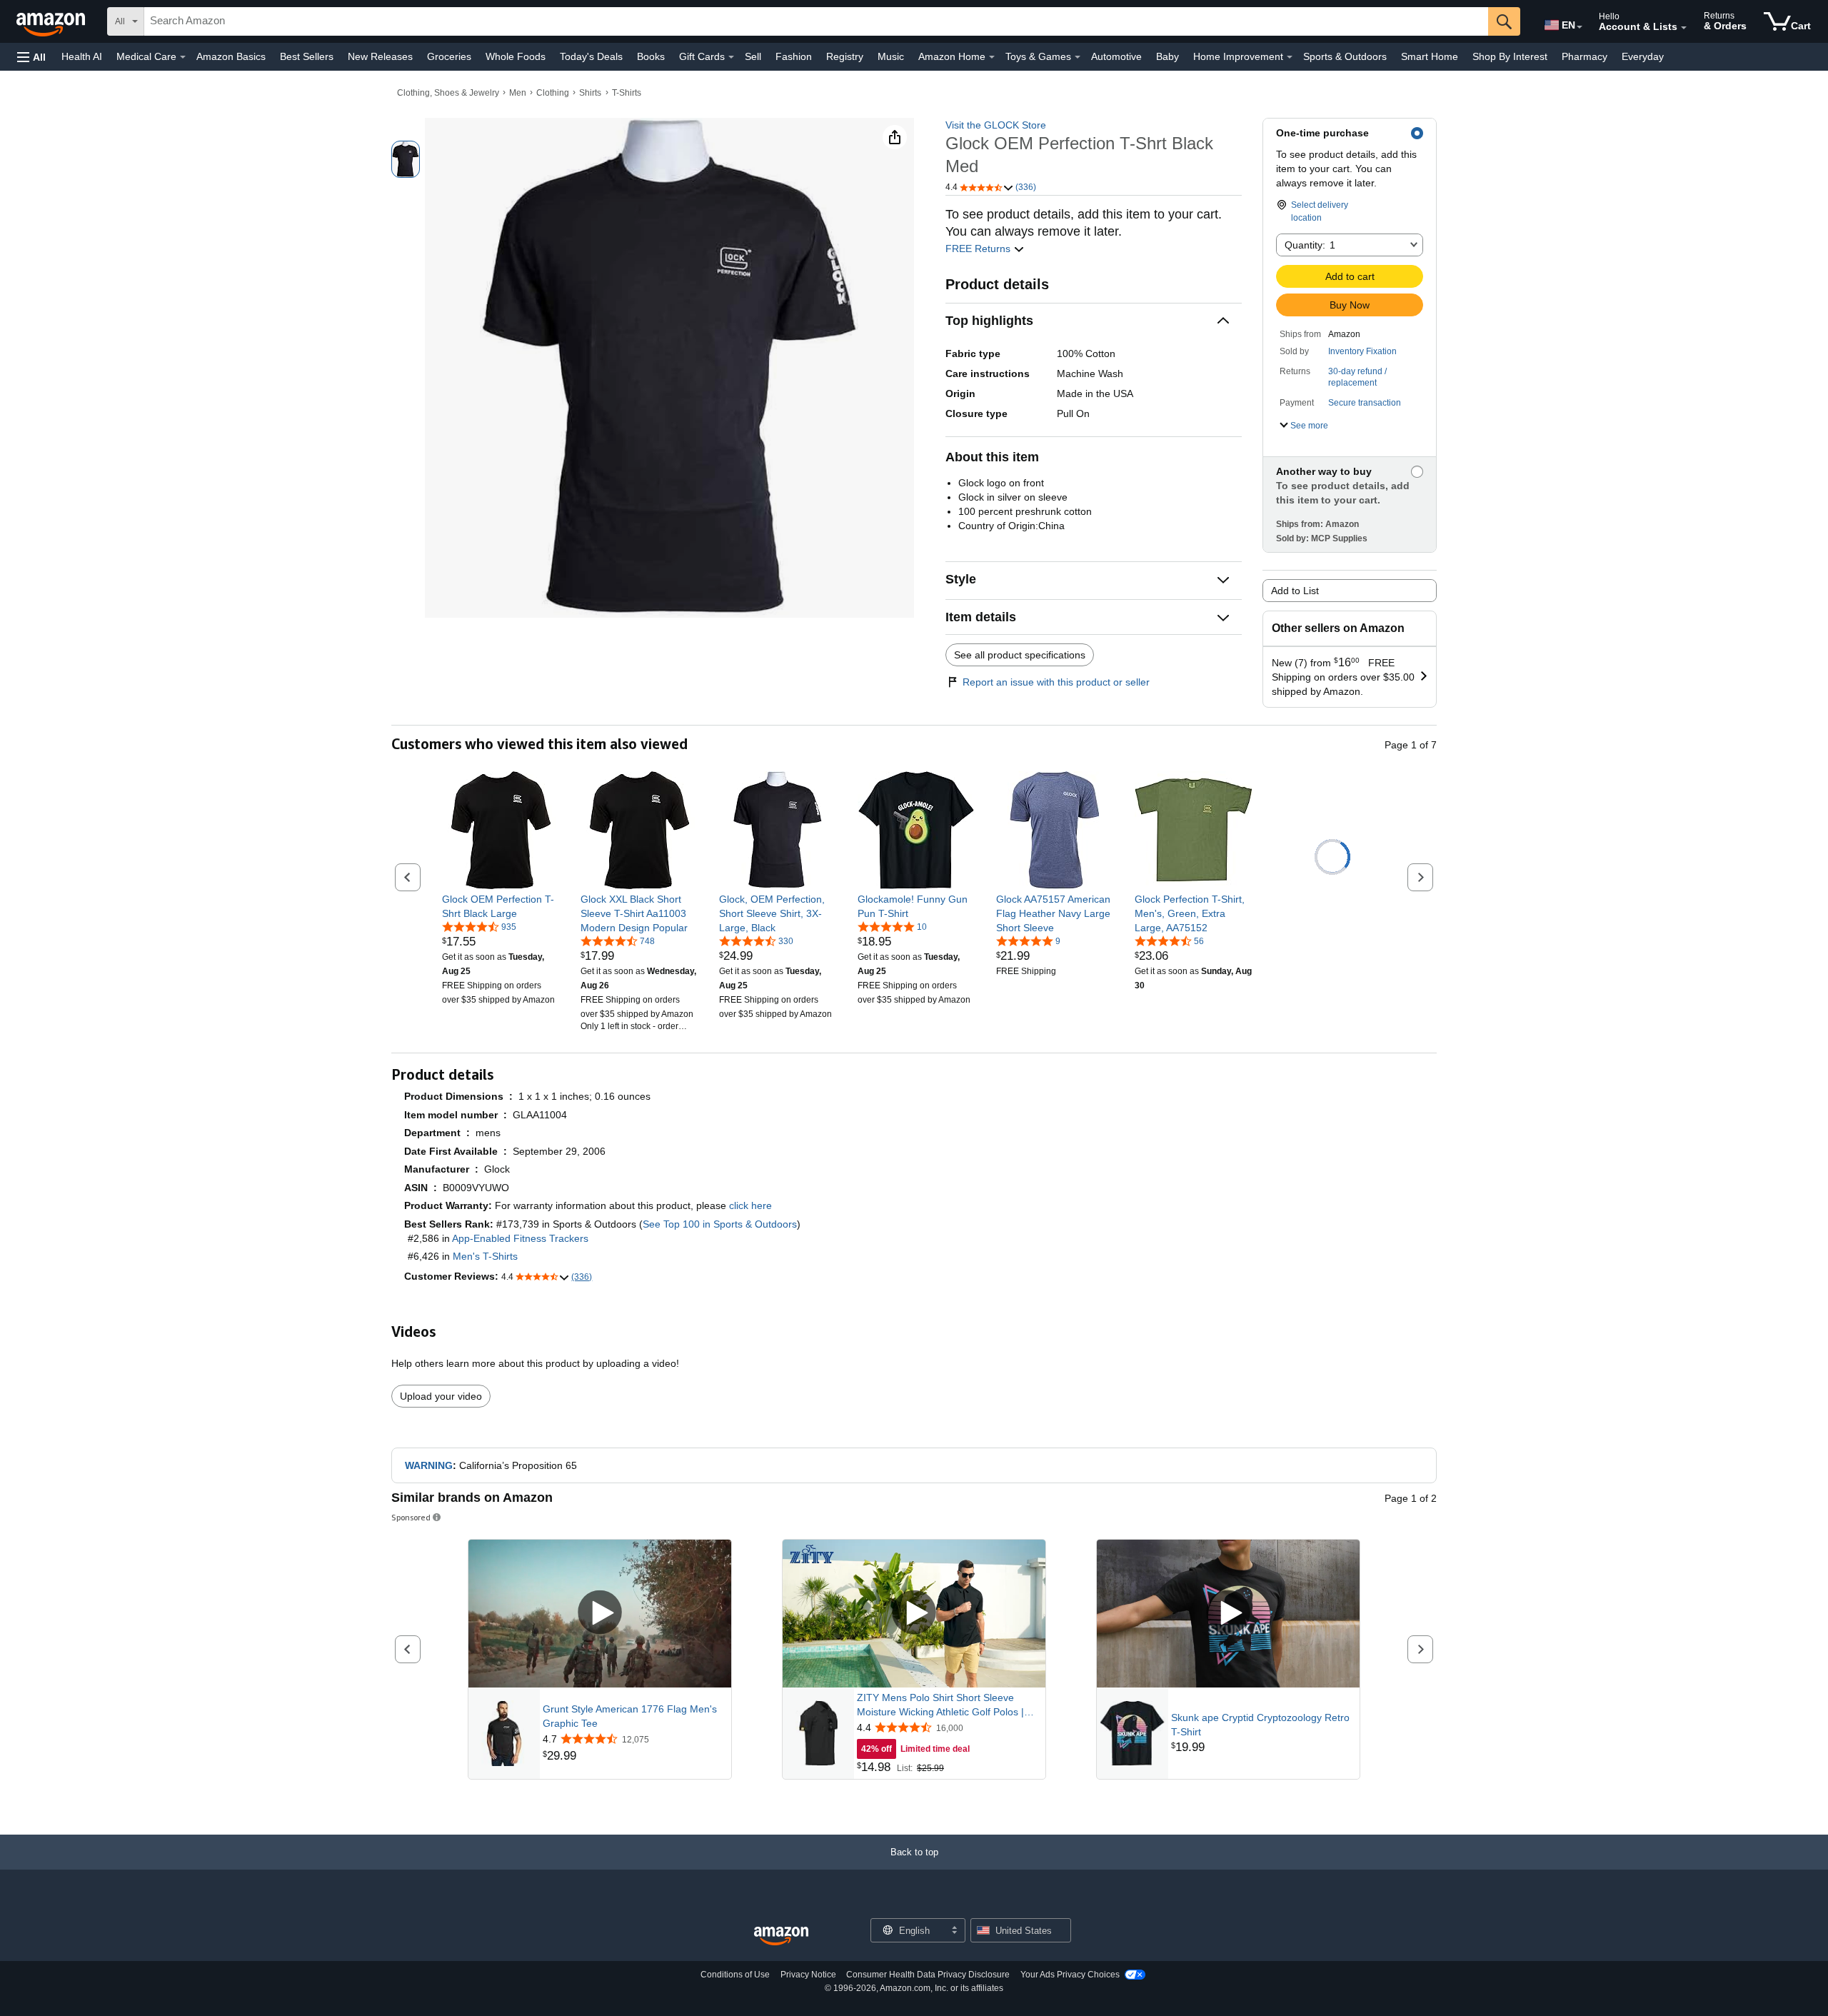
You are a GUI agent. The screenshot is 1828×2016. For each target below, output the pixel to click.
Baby (1167, 56)
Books (651, 56)
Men (518, 93)
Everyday (1643, 56)
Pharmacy (1585, 56)
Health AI (82, 56)
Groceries (449, 56)
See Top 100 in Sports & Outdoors (720, 1224)
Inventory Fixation (1362, 351)
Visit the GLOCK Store (996, 125)
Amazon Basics (231, 56)
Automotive (1116, 56)
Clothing (553, 93)
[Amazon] (52, 21)
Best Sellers (307, 56)
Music (891, 56)
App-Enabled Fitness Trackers (520, 1238)
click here (750, 1205)
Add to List (1295, 591)
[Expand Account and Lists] (1684, 28)
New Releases (380, 56)
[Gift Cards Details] (731, 57)
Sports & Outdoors (1345, 56)
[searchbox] (816, 21)
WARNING (429, 1465)
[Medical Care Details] (183, 57)
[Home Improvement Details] (1290, 57)
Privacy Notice (808, 1975)
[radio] (406, 159)
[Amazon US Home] (781, 1936)
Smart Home (1430, 56)
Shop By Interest (1510, 56)
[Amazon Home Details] (992, 57)
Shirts (590, 93)
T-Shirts (627, 93)
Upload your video (441, 1396)
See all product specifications (1020, 655)
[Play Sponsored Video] (600, 1614)
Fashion (794, 56)
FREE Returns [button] (979, 249)
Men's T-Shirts (485, 1256)
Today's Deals (591, 56)
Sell (753, 56)
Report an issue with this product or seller (1056, 682)
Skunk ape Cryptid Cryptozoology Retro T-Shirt (1260, 1725)
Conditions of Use (735, 1975)
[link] (501, 906)
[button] (31, 57)
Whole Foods (516, 56)
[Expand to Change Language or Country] (1580, 27)
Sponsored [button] (411, 1517)
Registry (845, 56)
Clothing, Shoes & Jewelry (448, 93)
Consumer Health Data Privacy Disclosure (928, 1975)
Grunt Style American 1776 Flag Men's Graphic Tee (630, 1716)
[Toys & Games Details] (1078, 57)
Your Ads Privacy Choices (1070, 1975)
